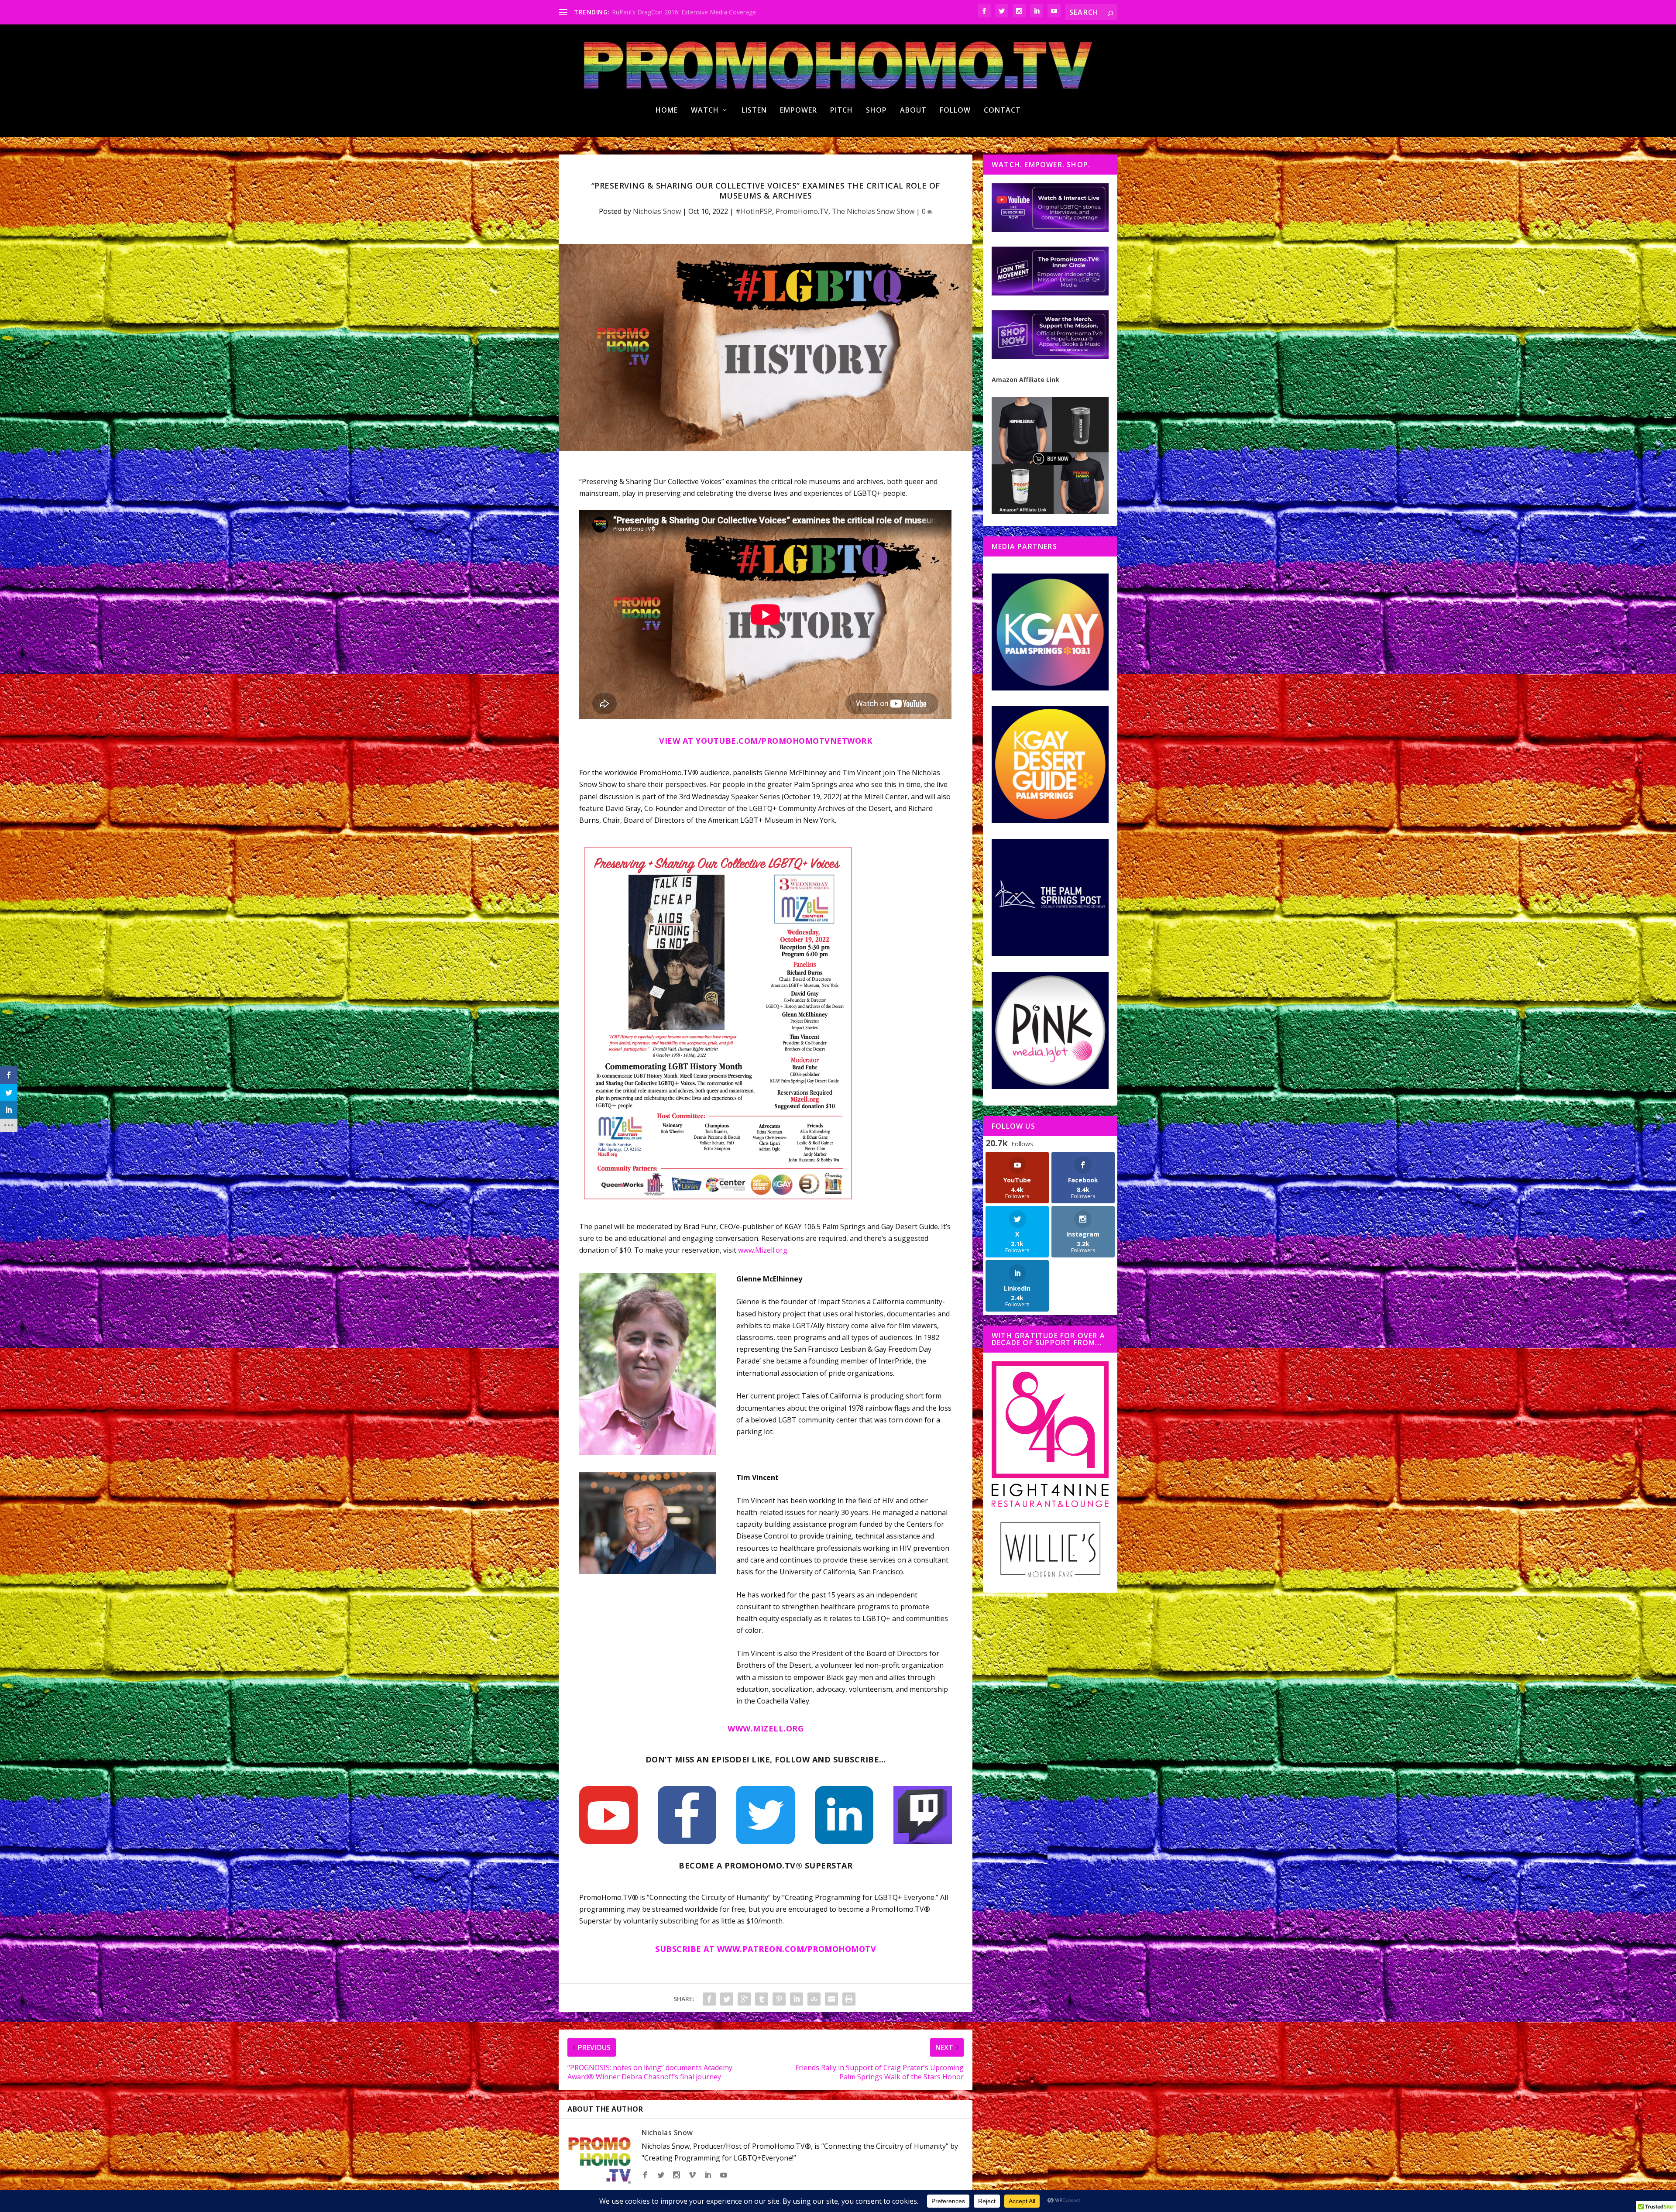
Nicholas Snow (657, 211)
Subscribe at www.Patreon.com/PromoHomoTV (766, 1949)
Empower (799, 111)
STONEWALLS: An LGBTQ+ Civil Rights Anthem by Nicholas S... (701, 12)
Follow (955, 111)
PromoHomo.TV (802, 211)
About (913, 111)
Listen (754, 111)
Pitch (841, 111)
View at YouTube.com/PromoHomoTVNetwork (766, 741)
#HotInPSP (754, 211)
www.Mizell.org (763, 1250)
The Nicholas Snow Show (873, 211)
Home (667, 111)
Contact (1002, 111)
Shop (876, 111)
